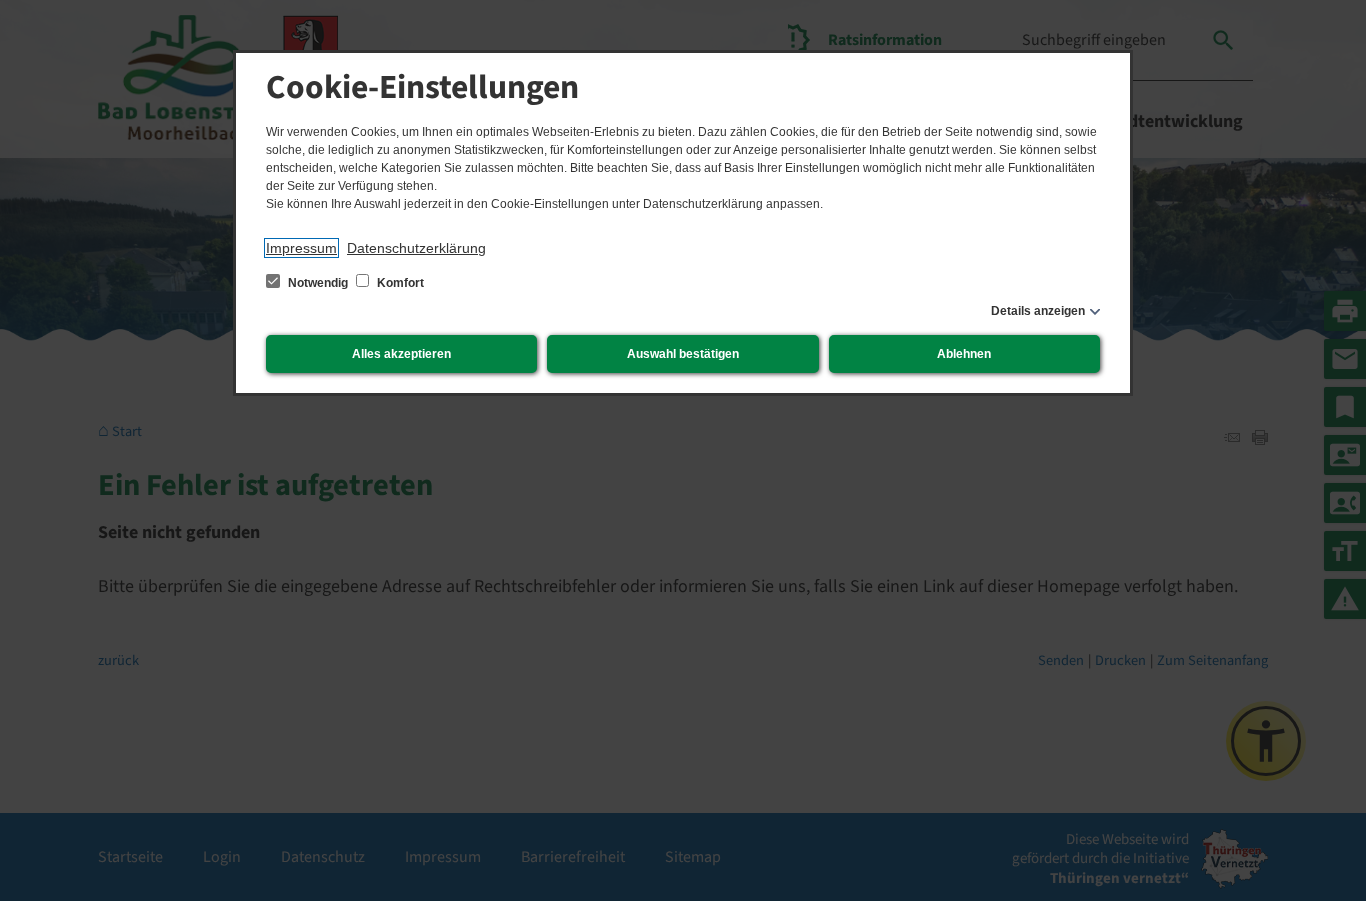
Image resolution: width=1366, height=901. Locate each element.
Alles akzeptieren (401, 354)
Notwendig (318, 283)
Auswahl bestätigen (683, 354)
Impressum (301, 248)
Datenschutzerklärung (416, 248)
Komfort (399, 283)
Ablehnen (964, 354)
